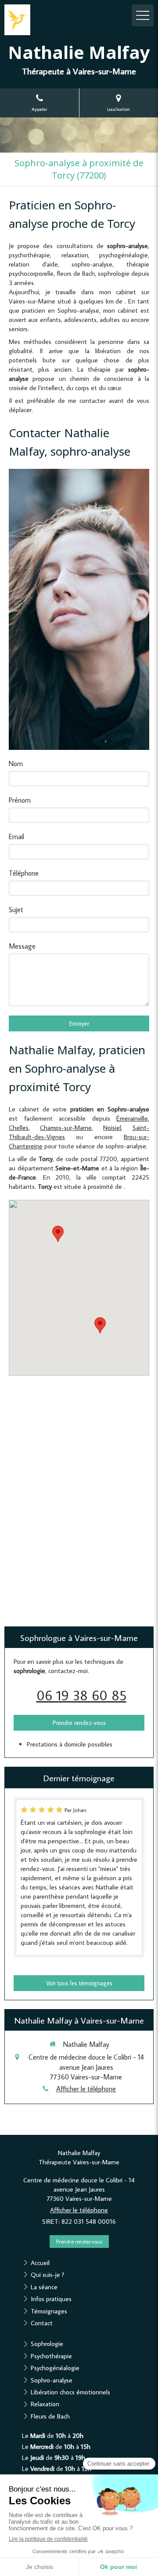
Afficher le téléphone (86, 2089)
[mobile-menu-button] (143, 15)
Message (22, 946)
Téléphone (24, 873)
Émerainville (132, 1118)
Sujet (16, 910)
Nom (16, 764)
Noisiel (112, 1127)
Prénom (20, 800)
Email (16, 837)
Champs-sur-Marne (66, 1127)
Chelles (19, 1127)
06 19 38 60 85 (81, 1695)
